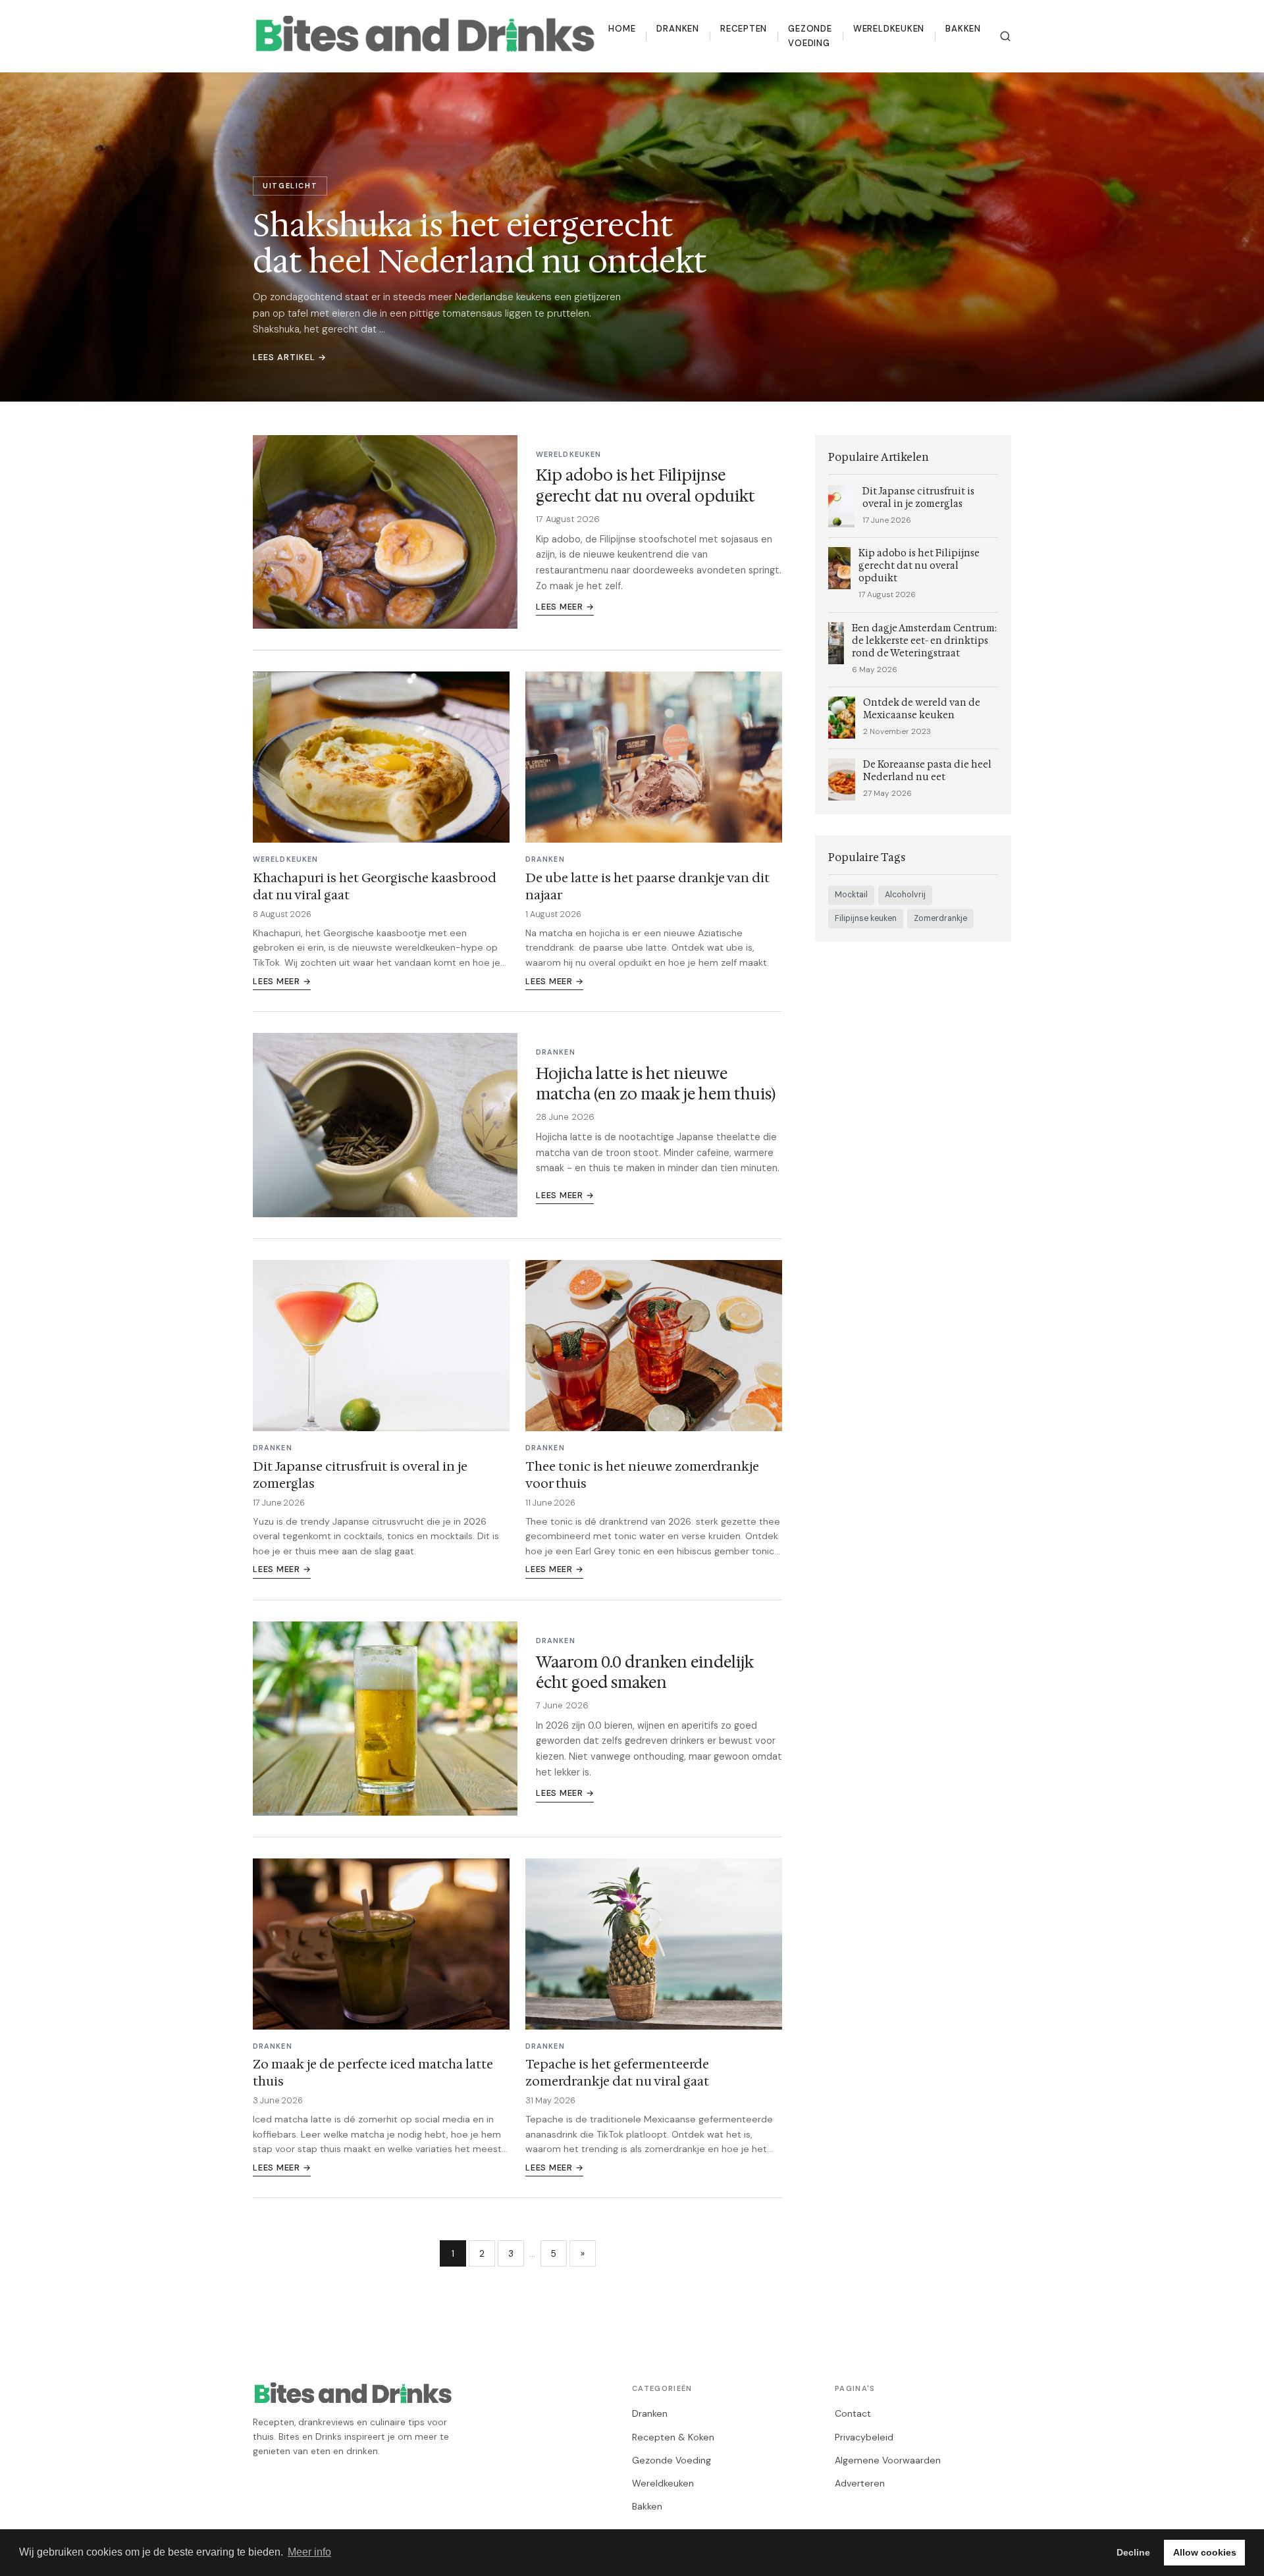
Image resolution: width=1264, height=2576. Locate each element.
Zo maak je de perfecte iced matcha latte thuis (373, 2072)
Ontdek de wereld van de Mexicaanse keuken (922, 709)
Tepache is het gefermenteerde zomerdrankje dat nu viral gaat (617, 2072)
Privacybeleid (864, 2437)
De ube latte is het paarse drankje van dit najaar (647, 886)
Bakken (963, 29)
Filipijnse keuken (866, 918)
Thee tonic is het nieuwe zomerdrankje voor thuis (642, 1475)
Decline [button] (1133, 2552)
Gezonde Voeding (810, 36)
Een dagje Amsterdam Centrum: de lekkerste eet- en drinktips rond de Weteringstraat (924, 641)
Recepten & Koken (673, 2437)
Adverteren (860, 2483)
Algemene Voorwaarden (888, 2460)
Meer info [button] (309, 2552)
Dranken (678, 29)
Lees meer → (565, 607)
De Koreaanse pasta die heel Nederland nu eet (927, 771)
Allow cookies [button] (1205, 2552)
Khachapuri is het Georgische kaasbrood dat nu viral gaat (375, 886)
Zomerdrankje (940, 918)
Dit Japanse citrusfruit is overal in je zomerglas (360, 1475)
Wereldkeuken (889, 29)
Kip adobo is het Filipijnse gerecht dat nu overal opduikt (645, 486)
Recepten (744, 29)
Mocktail (851, 895)
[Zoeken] (1005, 36)
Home (622, 29)
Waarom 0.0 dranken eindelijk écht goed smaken (645, 1672)
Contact (853, 2413)
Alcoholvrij (905, 895)
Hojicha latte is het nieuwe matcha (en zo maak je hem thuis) (656, 1084)
